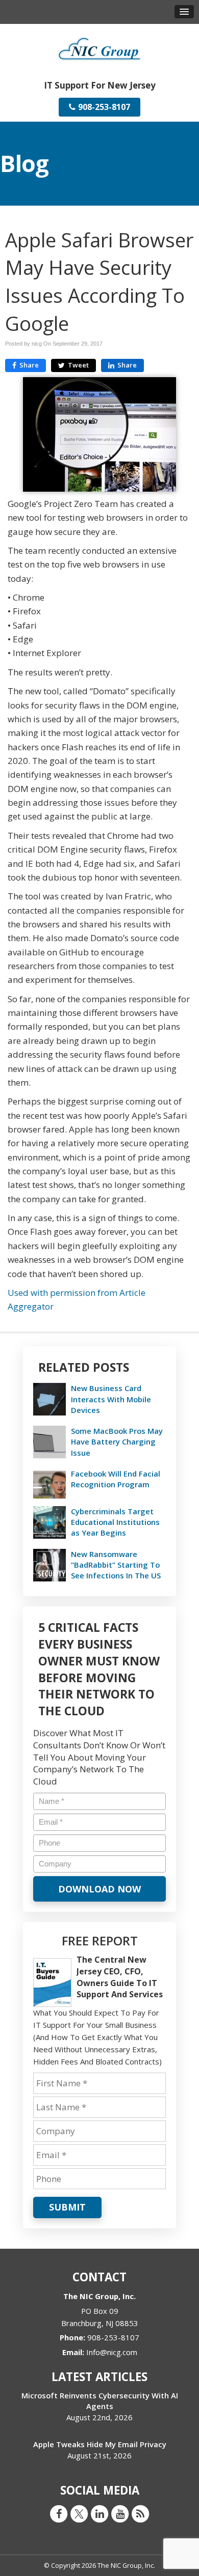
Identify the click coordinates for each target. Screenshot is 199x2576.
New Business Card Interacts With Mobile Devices (111, 1399)
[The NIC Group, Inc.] (99, 48)
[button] (184, 12)
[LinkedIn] (99, 2513)
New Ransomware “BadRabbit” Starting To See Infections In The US (116, 1565)
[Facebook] (59, 2513)
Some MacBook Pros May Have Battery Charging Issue (117, 1441)
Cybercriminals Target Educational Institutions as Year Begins (115, 1522)
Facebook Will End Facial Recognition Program (116, 1479)
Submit (67, 2207)
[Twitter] (79, 2513)
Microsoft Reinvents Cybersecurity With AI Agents (100, 2401)
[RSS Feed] (140, 2513)
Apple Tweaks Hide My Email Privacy (100, 2444)
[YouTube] (120, 2513)
